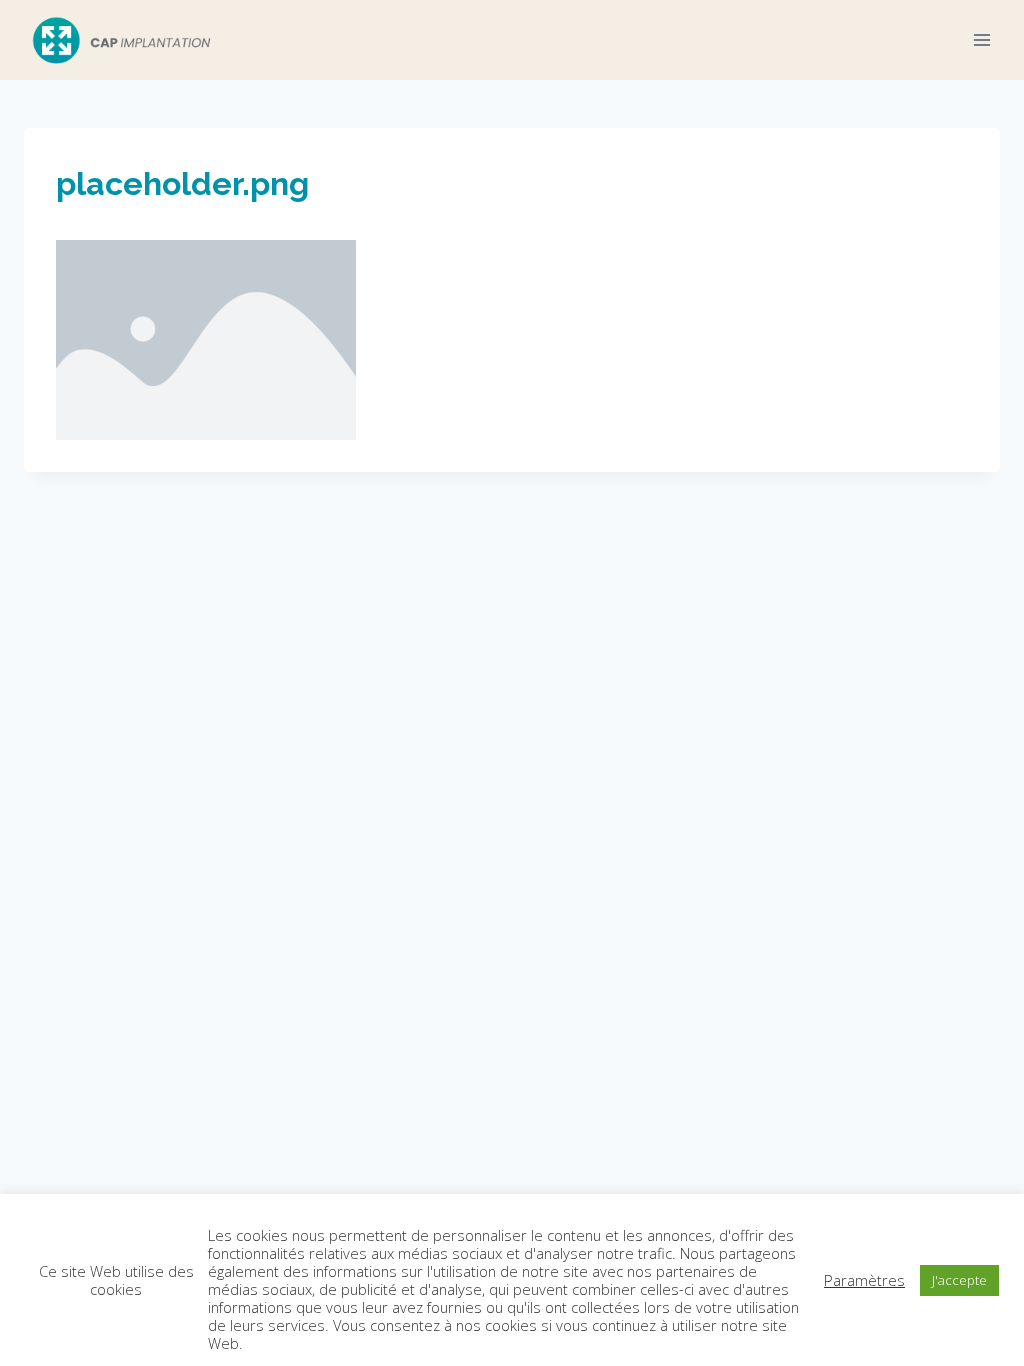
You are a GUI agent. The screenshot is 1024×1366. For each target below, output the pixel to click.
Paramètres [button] (864, 1280)
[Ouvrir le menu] (981, 39)
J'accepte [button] (959, 1280)
